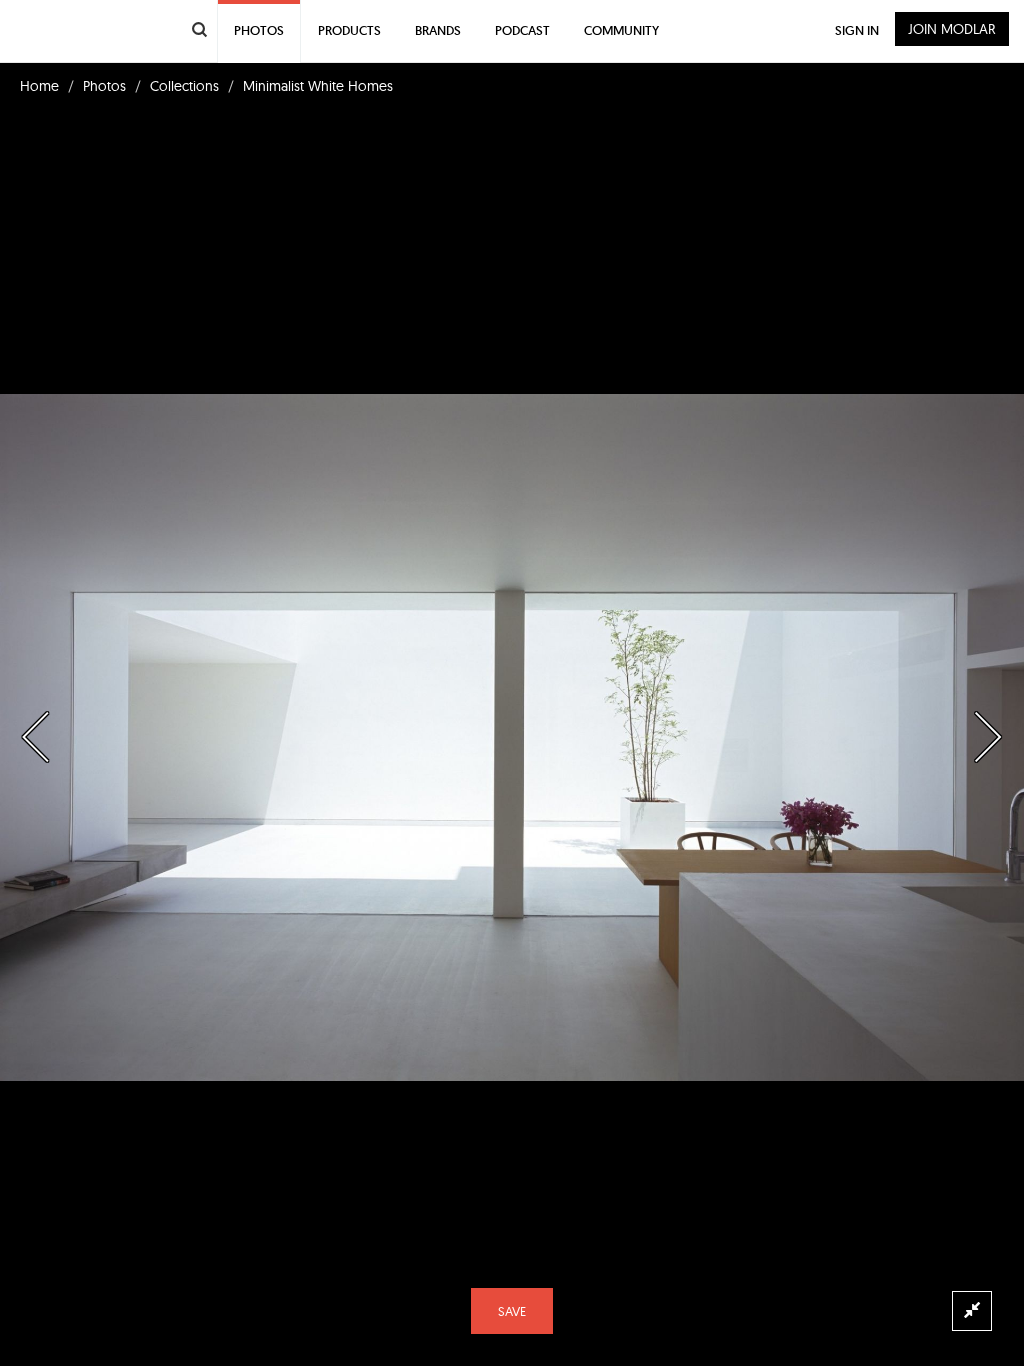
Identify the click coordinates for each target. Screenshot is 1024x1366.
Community (621, 30)
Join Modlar (952, 29)
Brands (438, 30)
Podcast (522, 30)
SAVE (512, 1311)
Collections (184, 86)
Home (39, 86)
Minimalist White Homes (318, 86)
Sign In (857, 30)
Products (349, 30)
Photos (104, 86)
